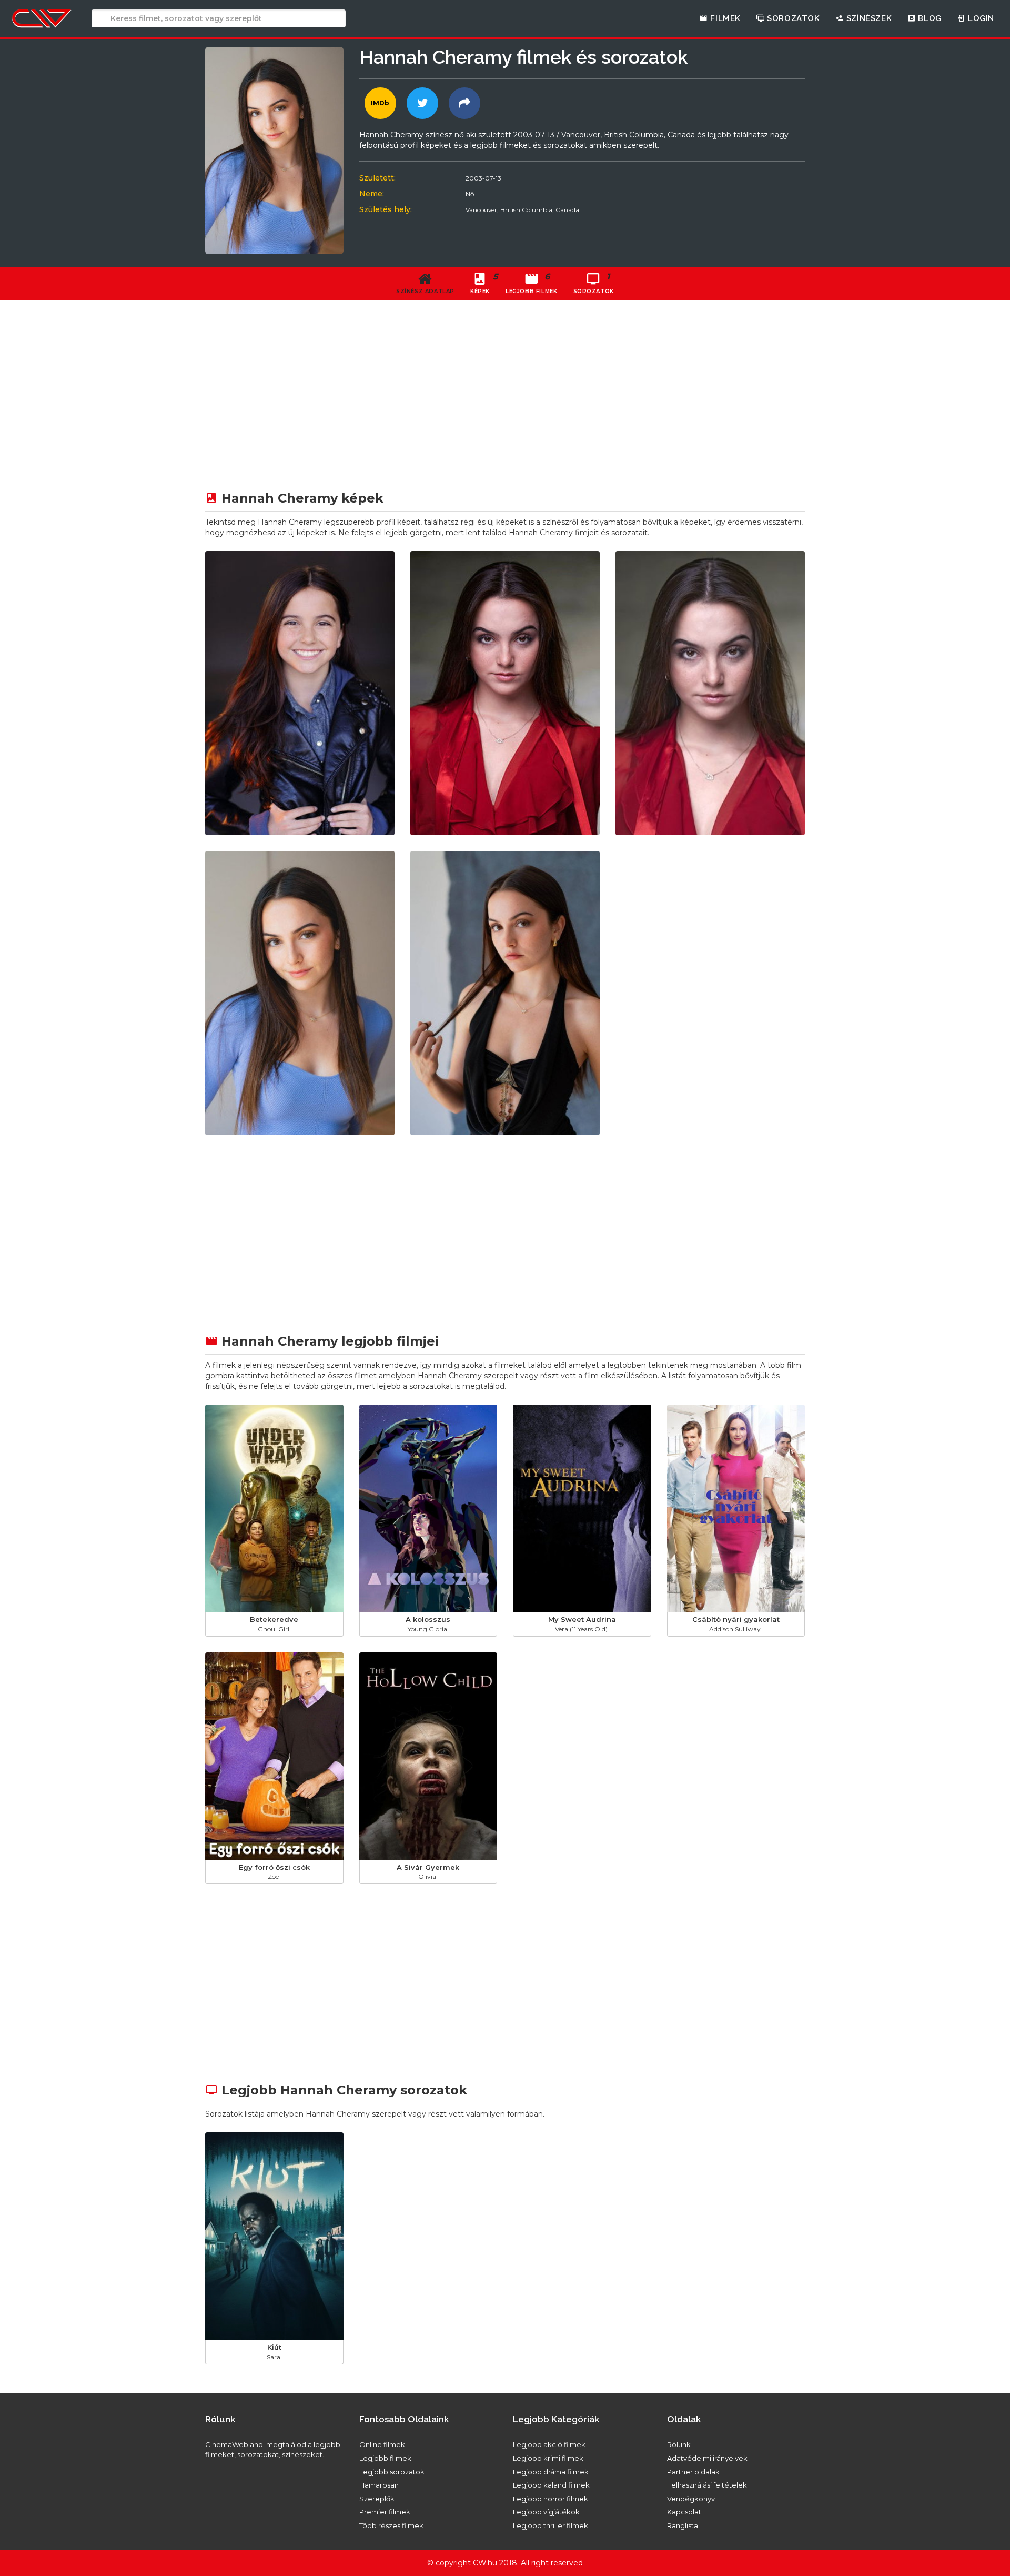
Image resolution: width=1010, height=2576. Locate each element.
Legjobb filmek (385, 2458)
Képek (484, 283)
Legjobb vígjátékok (546, 2512)
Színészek (868, 18)
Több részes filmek (391, 2525)
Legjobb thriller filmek (551, 2525)
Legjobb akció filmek (549, 2444)
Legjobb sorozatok (392, 2472)
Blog (929, 18)
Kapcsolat (684, 2512)
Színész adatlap (425, 291)
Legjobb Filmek (531, 283)
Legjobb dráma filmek (551, 2472)
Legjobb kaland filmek (551, 2485)
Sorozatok (792, 18)
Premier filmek (385, 2512)
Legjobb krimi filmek (548, 2458)
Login (980, 18)
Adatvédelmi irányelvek (707, 2458)
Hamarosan (379, 2485)
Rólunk (679, 2444)
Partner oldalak (693, 2472)
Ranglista (683, 2525)
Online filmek (382, 2444)
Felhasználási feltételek (707, 2485)
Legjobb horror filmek (551, 2499)
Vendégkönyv (691, 2499)
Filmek (724, 18)
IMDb (380, 103)
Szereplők (377, 2499)
